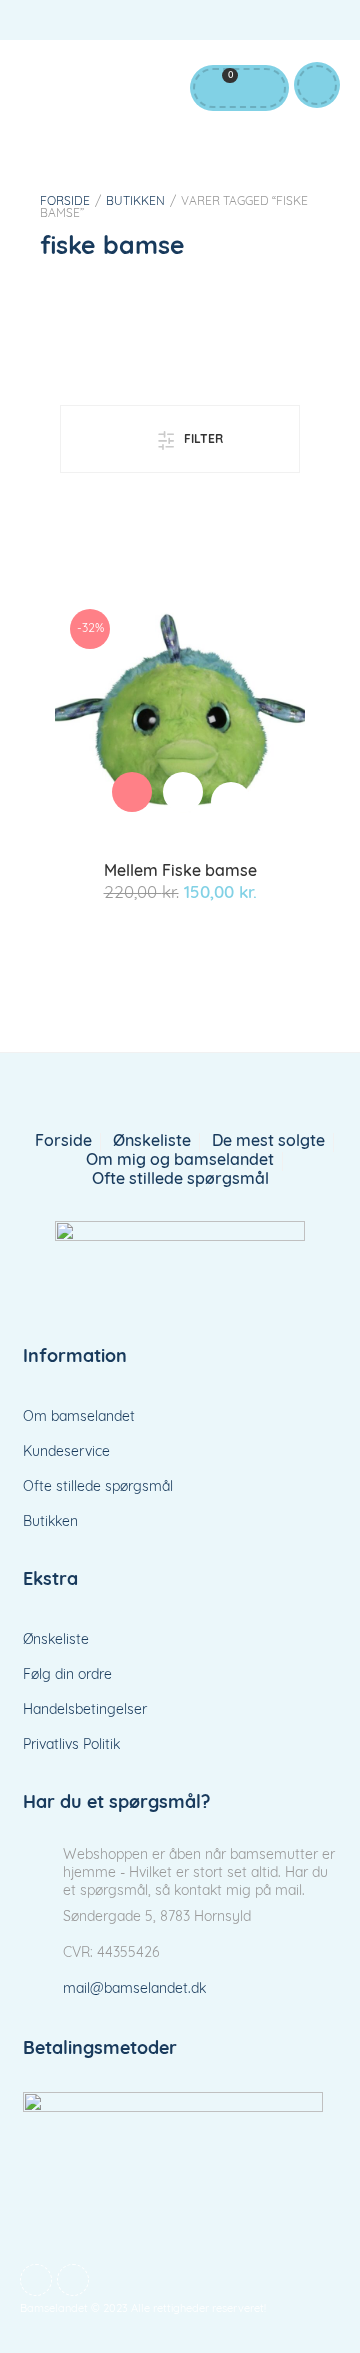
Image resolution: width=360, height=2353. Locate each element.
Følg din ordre (67, 1675)
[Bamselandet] (180, 1259)
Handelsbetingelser (85, 1710)
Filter (203, 440)
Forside (65, 202)
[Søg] (259, 88)
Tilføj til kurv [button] (132, 792)
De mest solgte (268, 1142)
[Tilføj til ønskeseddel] (231, 802)
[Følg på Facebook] (280, 23)
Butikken (135, 202)
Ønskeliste (152, 1142)
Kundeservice (66, 1452)
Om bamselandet (79, 1417)
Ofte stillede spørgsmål (180, 1180)
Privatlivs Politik (71, 1745)
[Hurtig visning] (183, 792)
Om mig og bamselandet (180, 1161)
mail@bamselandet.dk (134, 1989)
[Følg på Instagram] (320, 23)
